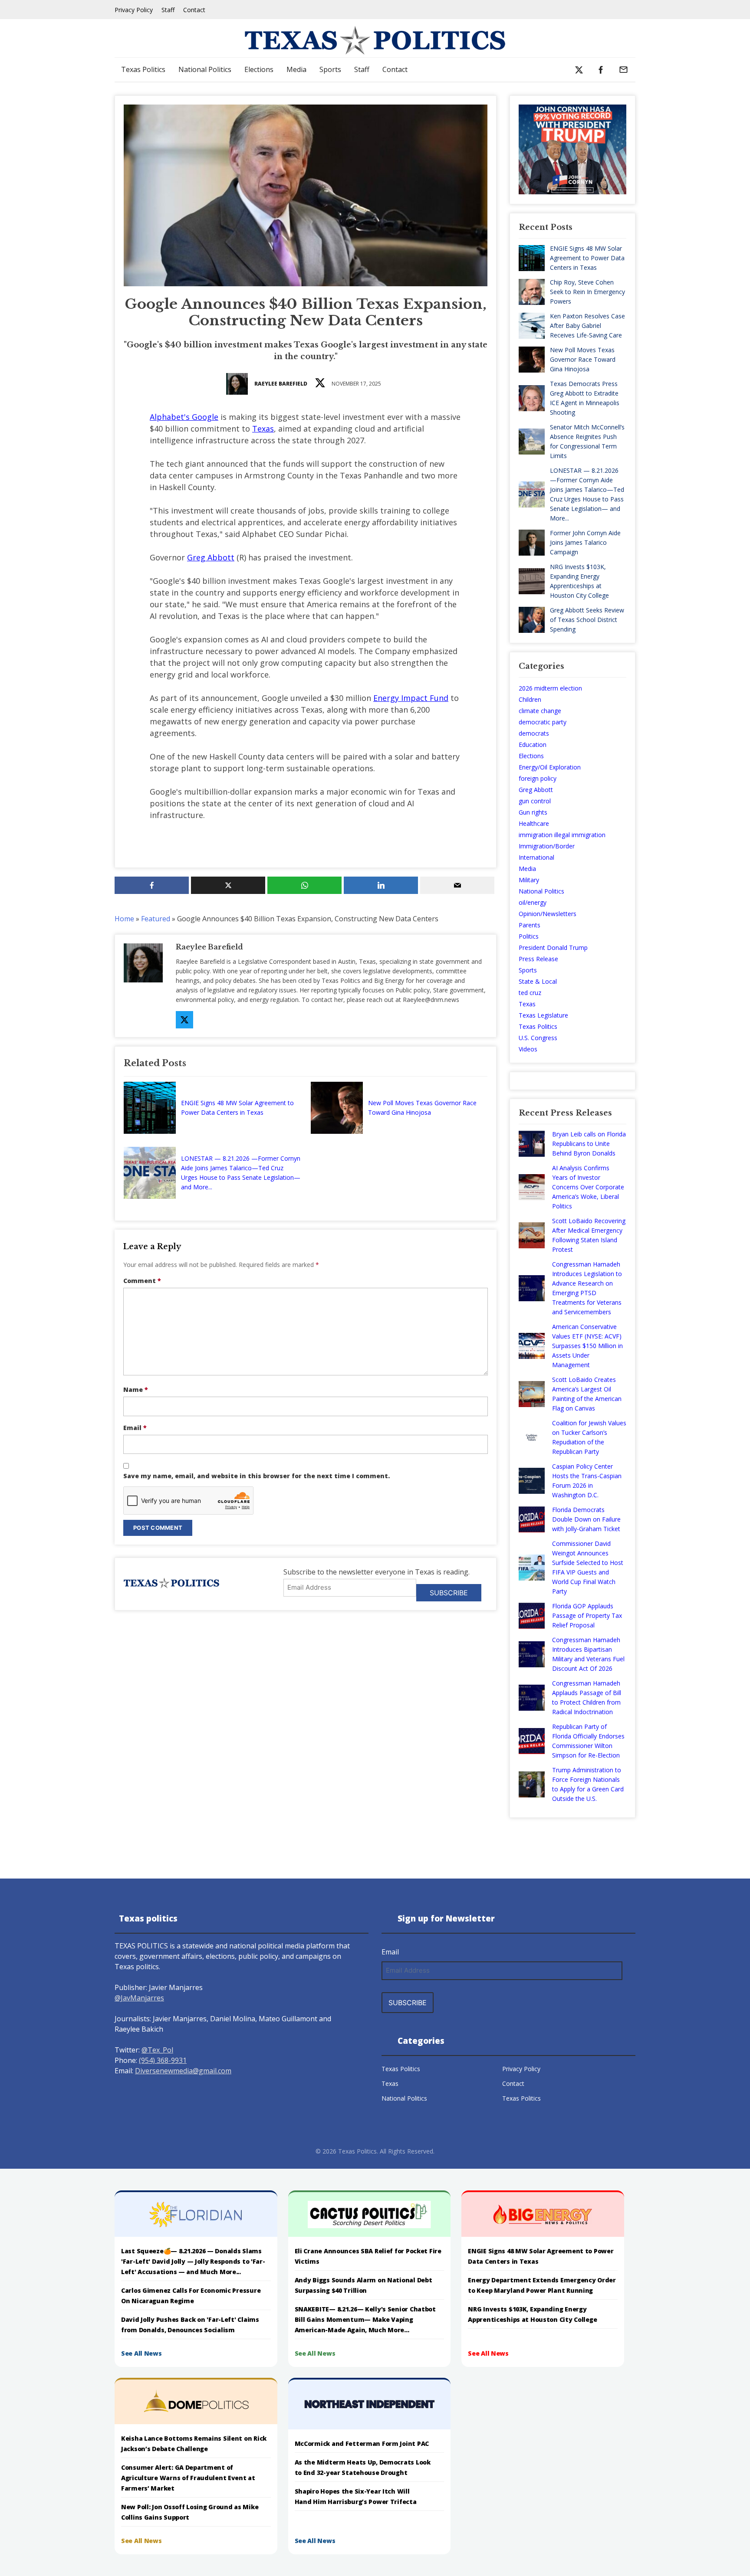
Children (530, 699)
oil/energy (533, 902)
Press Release (538, 959)
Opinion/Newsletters (548, 914)
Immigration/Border (547, 846)
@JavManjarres (139, 1998)
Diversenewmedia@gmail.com (183, 2071)
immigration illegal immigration (562, 835)
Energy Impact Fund (411, 698)
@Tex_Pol (157, 2050)
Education (533, 745)
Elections (259, 69)
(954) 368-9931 (163, 2060)
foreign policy (538, 778)
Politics (529, 936)
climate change (540, 711)
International (536, 857)
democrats (534, 733)
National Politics (205, 69)
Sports (330, 69)
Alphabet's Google (184, 417)
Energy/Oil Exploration (550, 767)
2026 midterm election (550, 688)
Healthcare (534, 823)
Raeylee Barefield (281, 384)
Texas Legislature (543, 1015)
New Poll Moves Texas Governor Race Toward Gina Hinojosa (422, 1108)
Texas (263, 429)
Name (136, 1389)
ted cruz (530, 993)
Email (135, 1428)
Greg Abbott (211, 557)
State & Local (538, 981)
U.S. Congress (538, 1038)
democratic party (543, 722)
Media (296, 69)
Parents (530, 925)
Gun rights (533, 812)
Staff (168, 10)
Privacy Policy (134, 10)
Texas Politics (143, 69)
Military (529, 880)
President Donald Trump (553, 948)
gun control (535, 801)
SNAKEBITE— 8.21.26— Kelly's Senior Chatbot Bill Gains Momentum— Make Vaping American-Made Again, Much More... (365, 2319)
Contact (194, 10)
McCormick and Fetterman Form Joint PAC (362, 2443)
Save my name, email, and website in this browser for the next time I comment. (257, 1476)
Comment (142, 1281)
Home (124, 919)
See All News (141, 2353)
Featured (156, 919)
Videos (528, 1049)
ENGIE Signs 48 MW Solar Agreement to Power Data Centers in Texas (237, 1108)
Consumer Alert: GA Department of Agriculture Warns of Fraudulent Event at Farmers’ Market (188, 2478)
